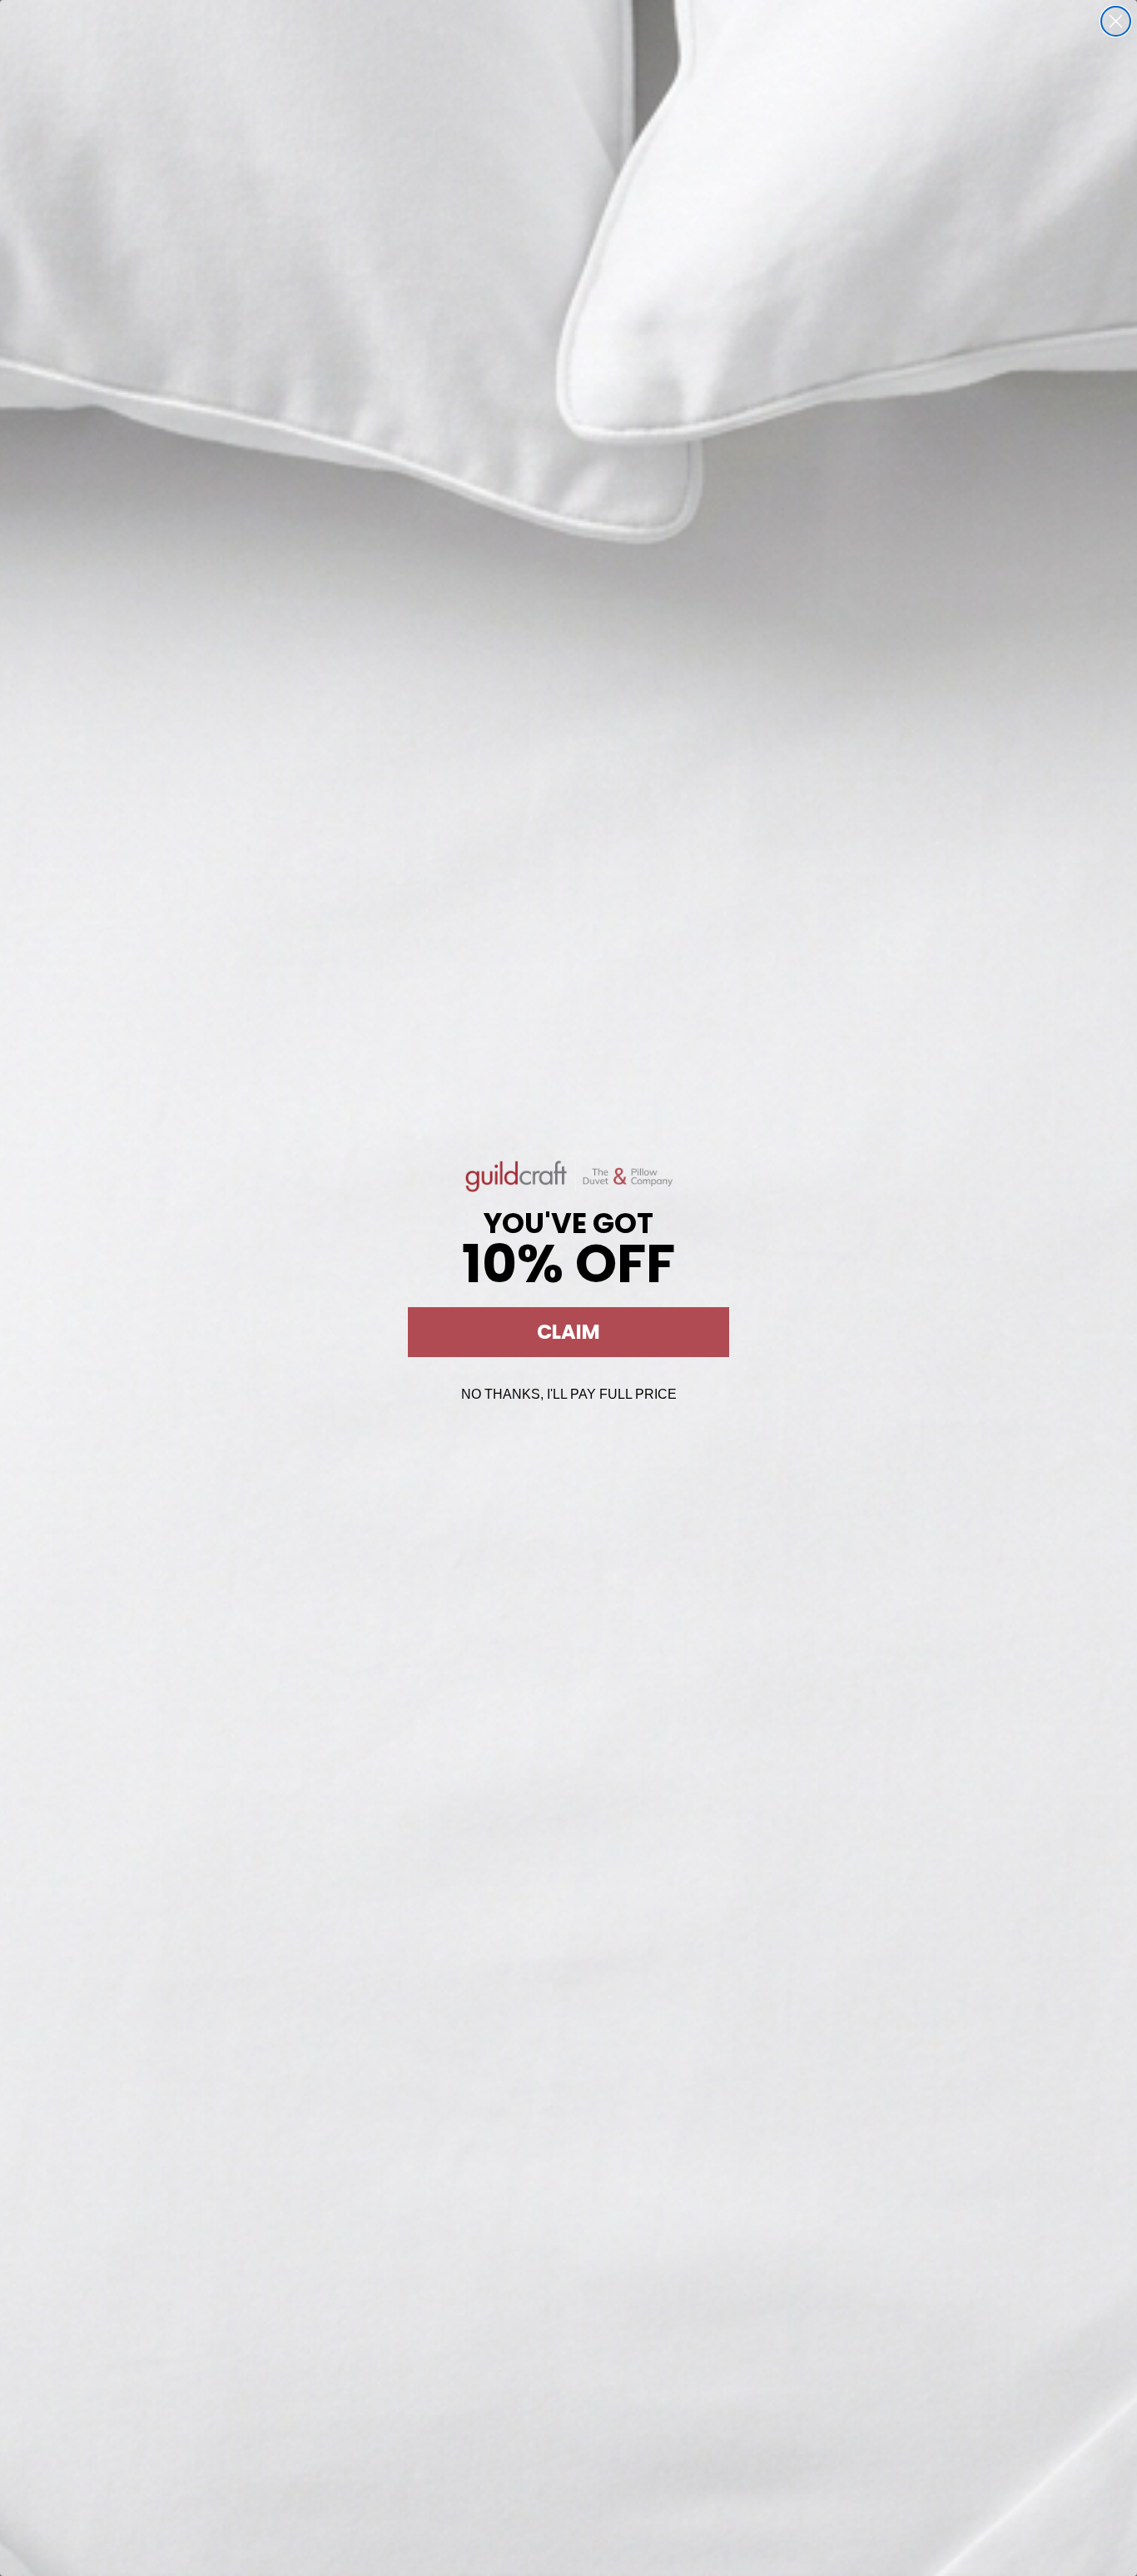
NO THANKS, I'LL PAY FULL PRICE (569, 1394)
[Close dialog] (1116, 21)
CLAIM (568, 1332)
